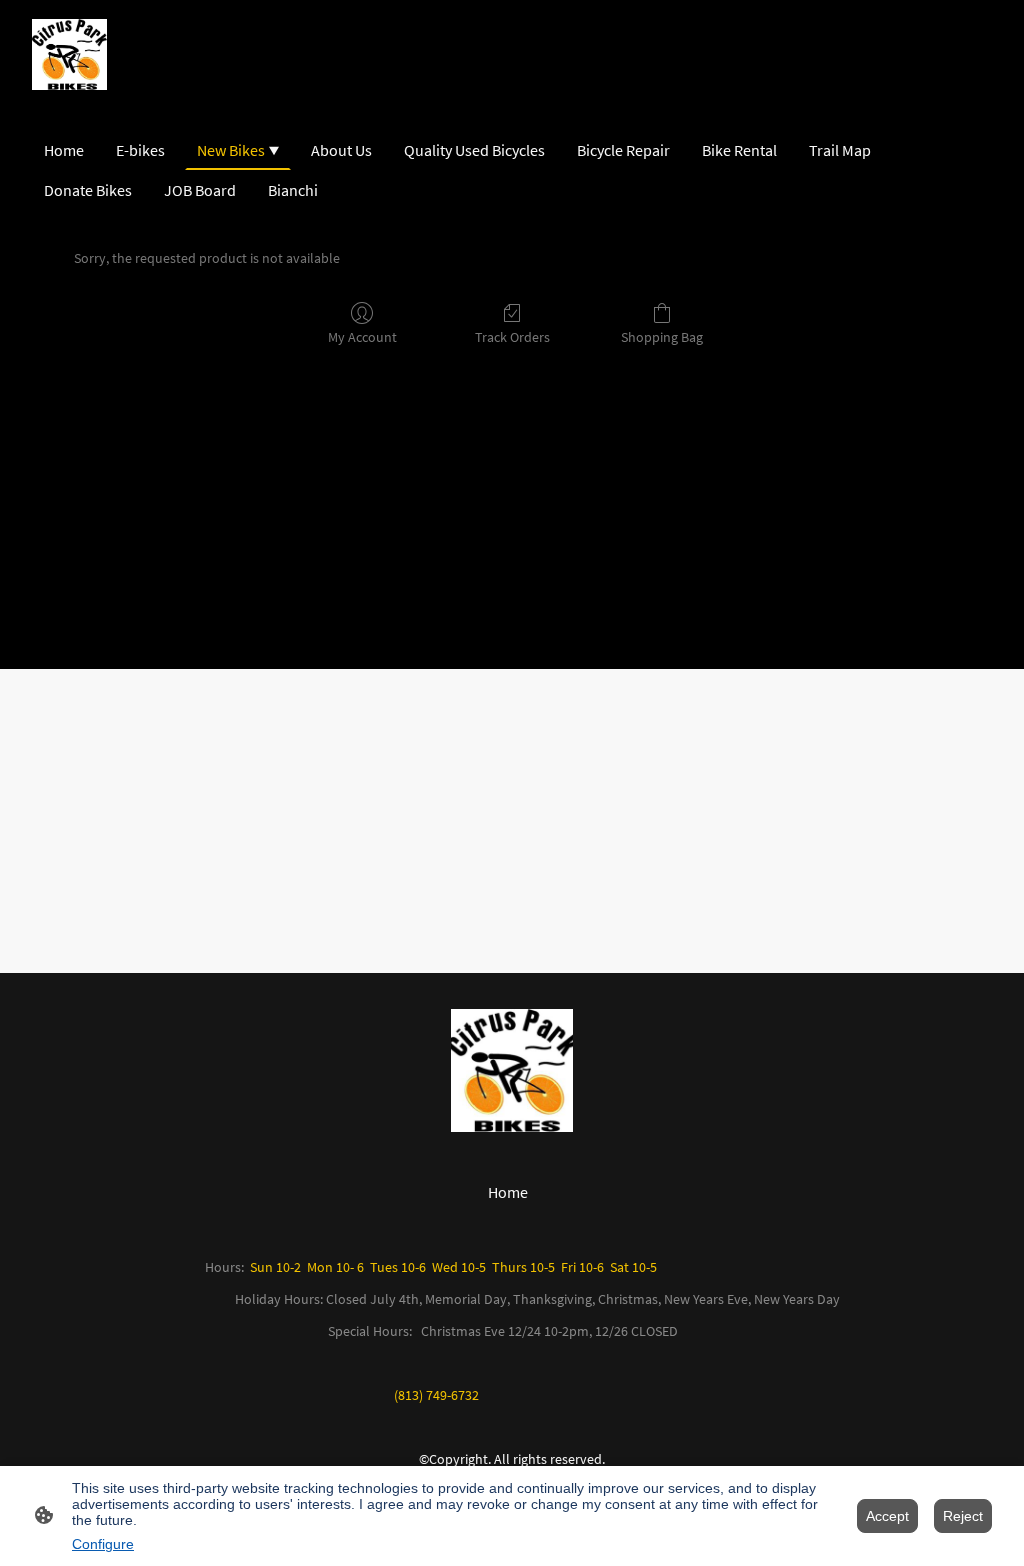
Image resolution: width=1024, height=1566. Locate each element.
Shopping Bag (662, 337)
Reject (963, 1516)
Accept (887, 1516)
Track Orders (512, 337)
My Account (362, 337)
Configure (103, 1544)
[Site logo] (69, 54)
